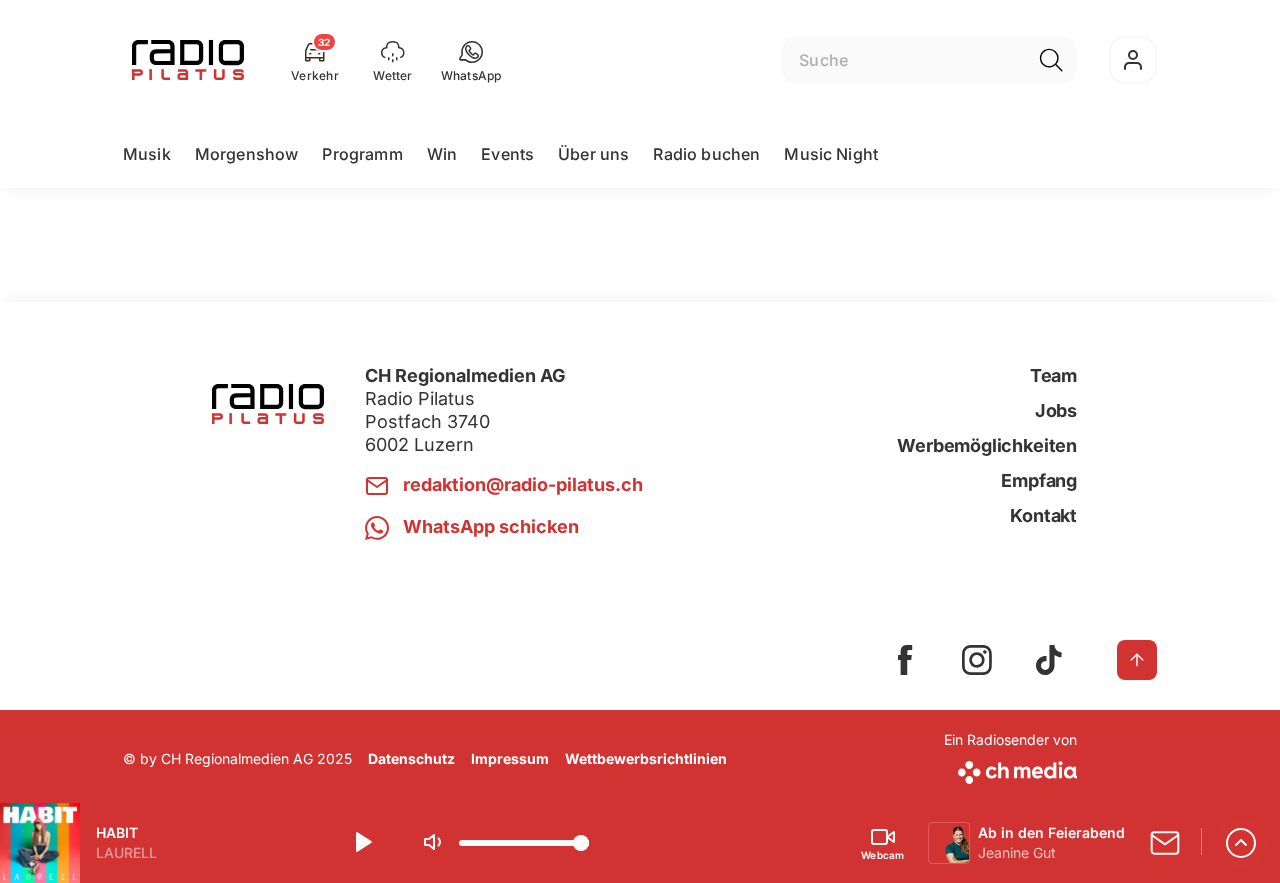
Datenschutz (411, 758)
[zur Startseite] (188, 60)
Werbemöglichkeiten (987, 445)
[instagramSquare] (977, 660)
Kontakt (1043, 515)
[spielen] (362, 843)
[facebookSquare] (905, 660)
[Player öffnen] (1241, 843)
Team (1053, 375)
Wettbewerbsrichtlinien (646, 758)
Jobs (1056, 410)
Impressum (510, 758)
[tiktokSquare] (1049, 660)
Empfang (1039, 480)
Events (507, 154)
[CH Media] (1010, 768)
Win (442, 154)
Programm (362, 154)
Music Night (831, 154)
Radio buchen (706, 154)
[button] (471, 60)
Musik (147, 154)
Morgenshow (247, 154)
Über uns (593, 154)
